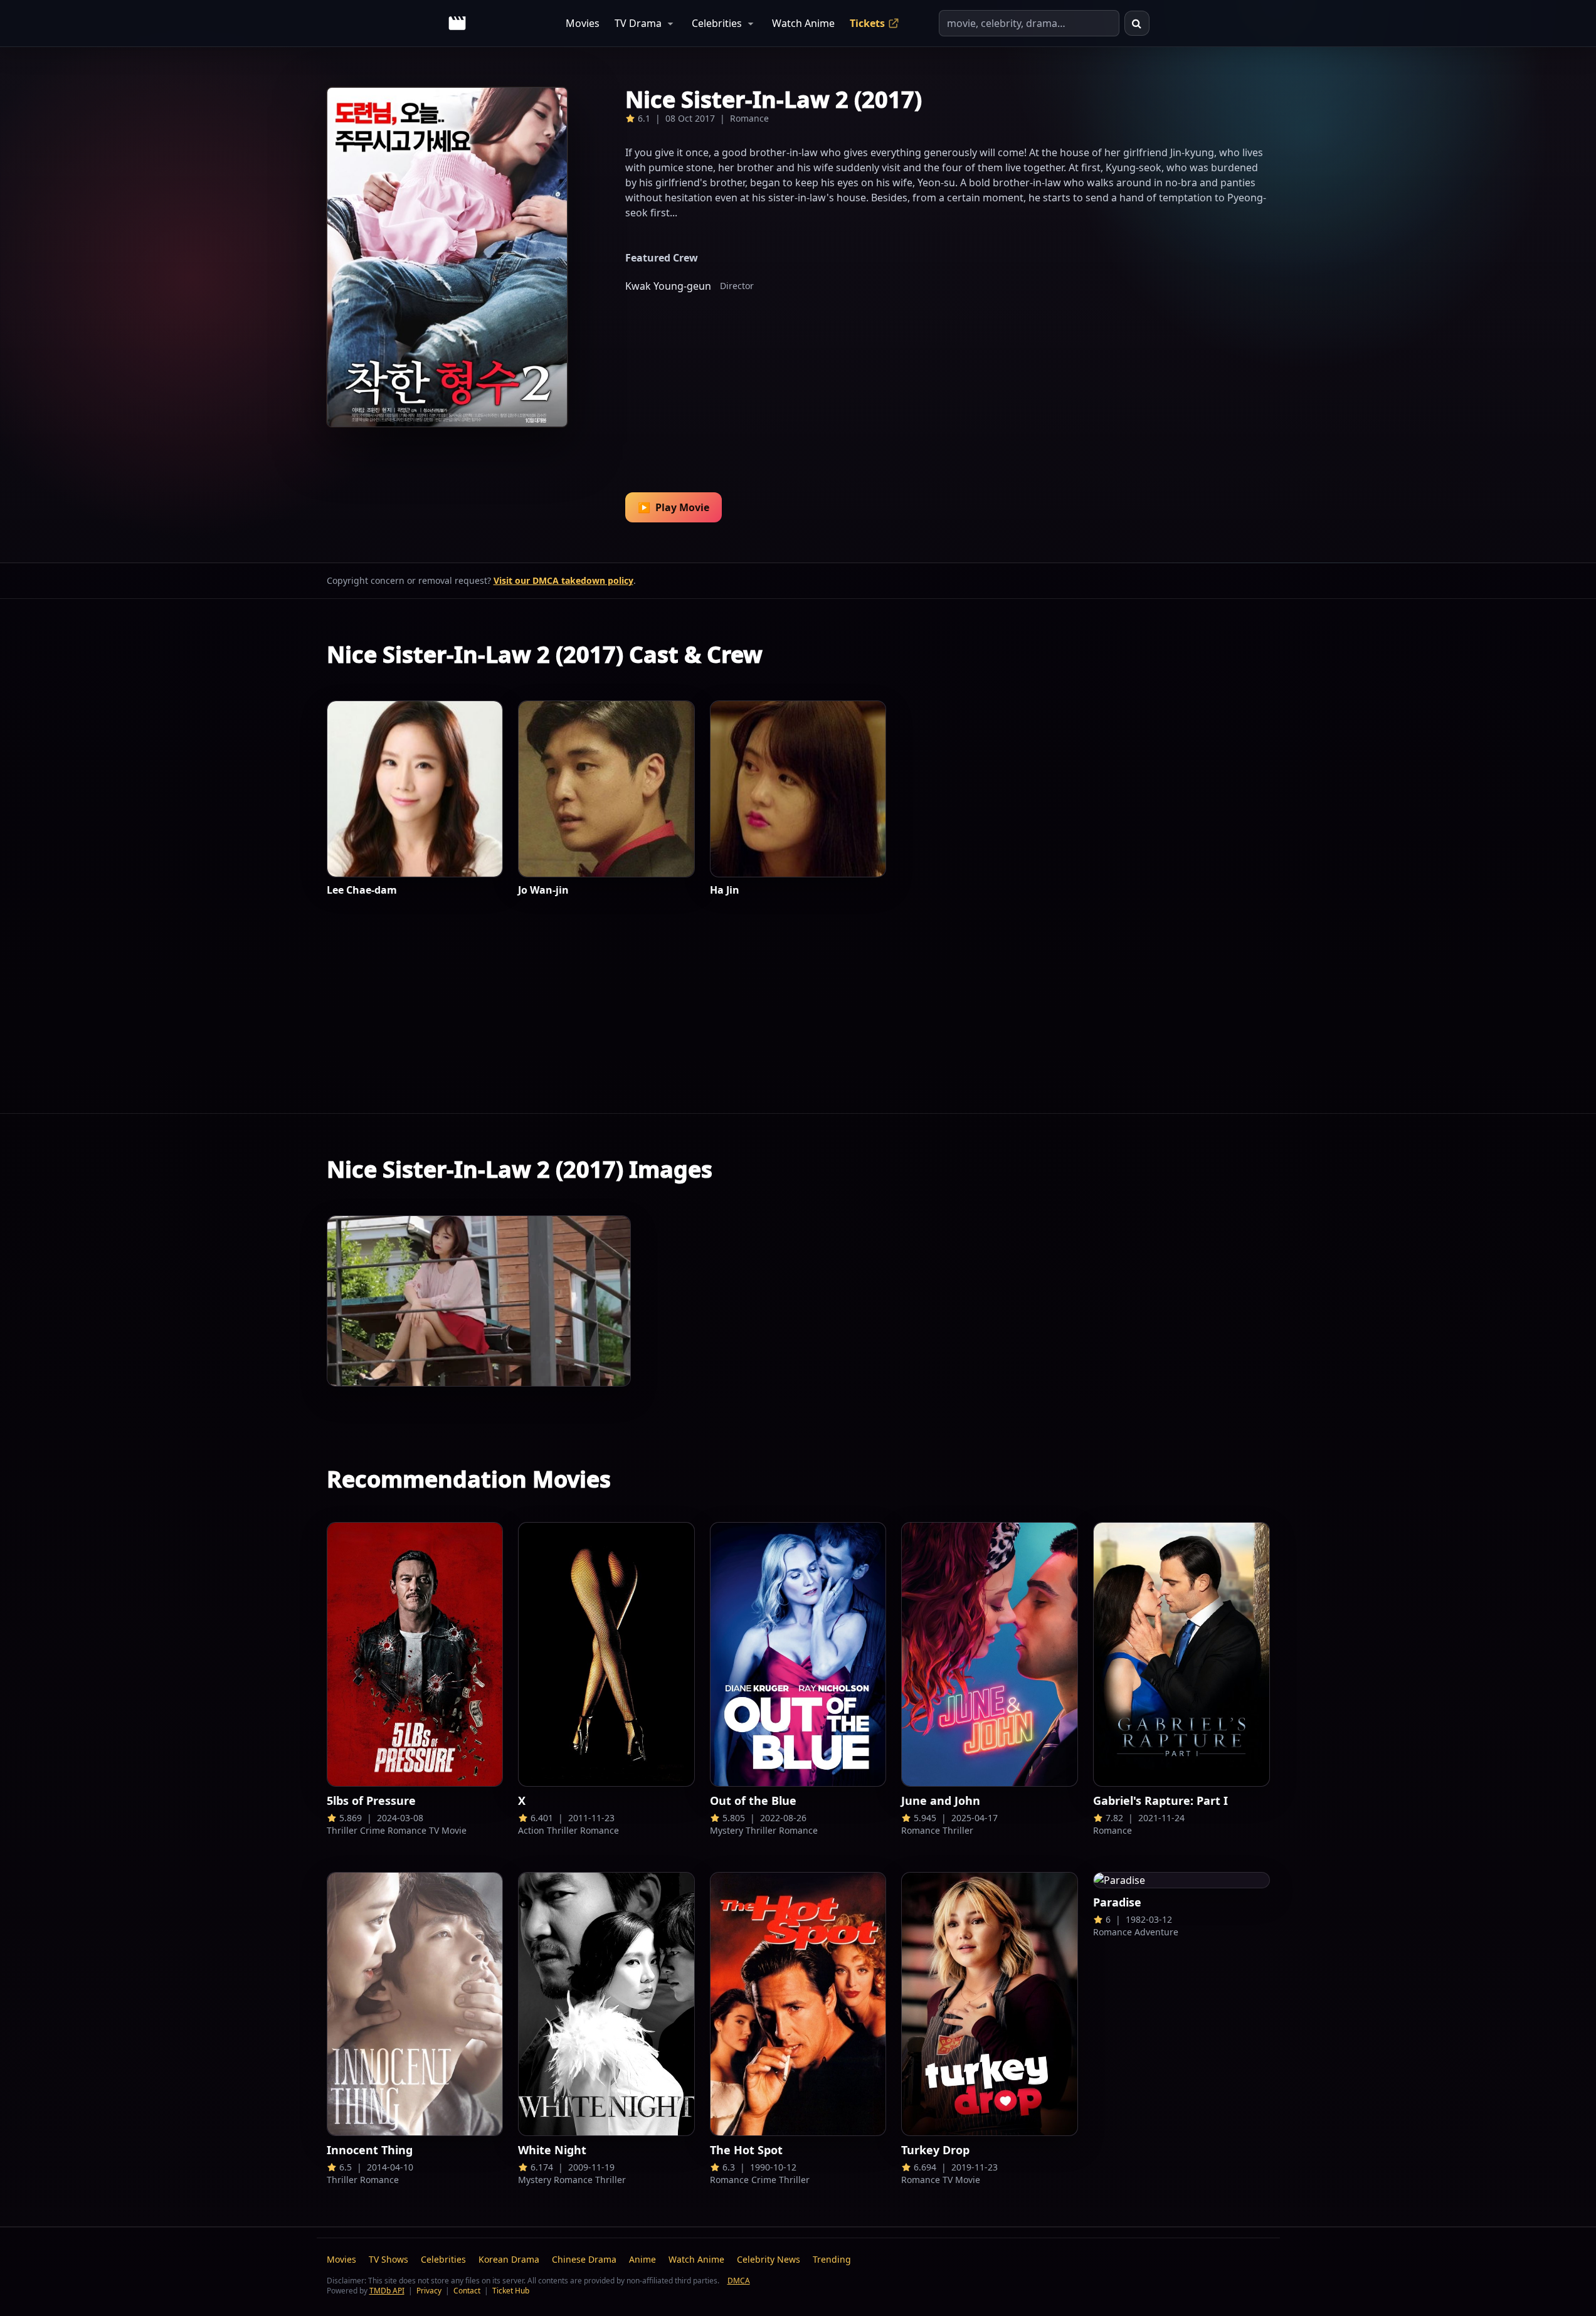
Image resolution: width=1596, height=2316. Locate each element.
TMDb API (387, 2291)
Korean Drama (509, 2259)
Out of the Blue (753, 1800)
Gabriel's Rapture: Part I (1160, 1800)
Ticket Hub (511, 2291)
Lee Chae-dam (362, 890)
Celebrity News (769, 2259)
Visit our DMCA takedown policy (563, 580)
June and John (941, 1800)
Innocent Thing (370, 2150)
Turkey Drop (935, 2150)
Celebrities (717, 23)
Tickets (867, 23)
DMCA (739, 2281)
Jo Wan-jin (543, 890)
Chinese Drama (584, 2259)
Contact (467, 2291)
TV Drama (638, 23)
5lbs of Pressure (371, 1800)
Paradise (1117, 1902)
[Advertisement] (948, 384)
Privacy (429, 2291)
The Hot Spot (746, 2150)
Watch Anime (803, 23)
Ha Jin (725, 890)
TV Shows (388, 2259)
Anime (642, 2259)
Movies (583, 23)
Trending (832, 2259)
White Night (552, 2150)
